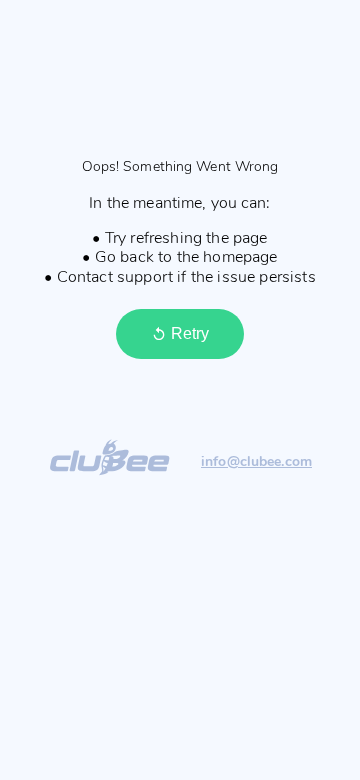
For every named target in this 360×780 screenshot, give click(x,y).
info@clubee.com (256, 462)
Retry (190, 333)
